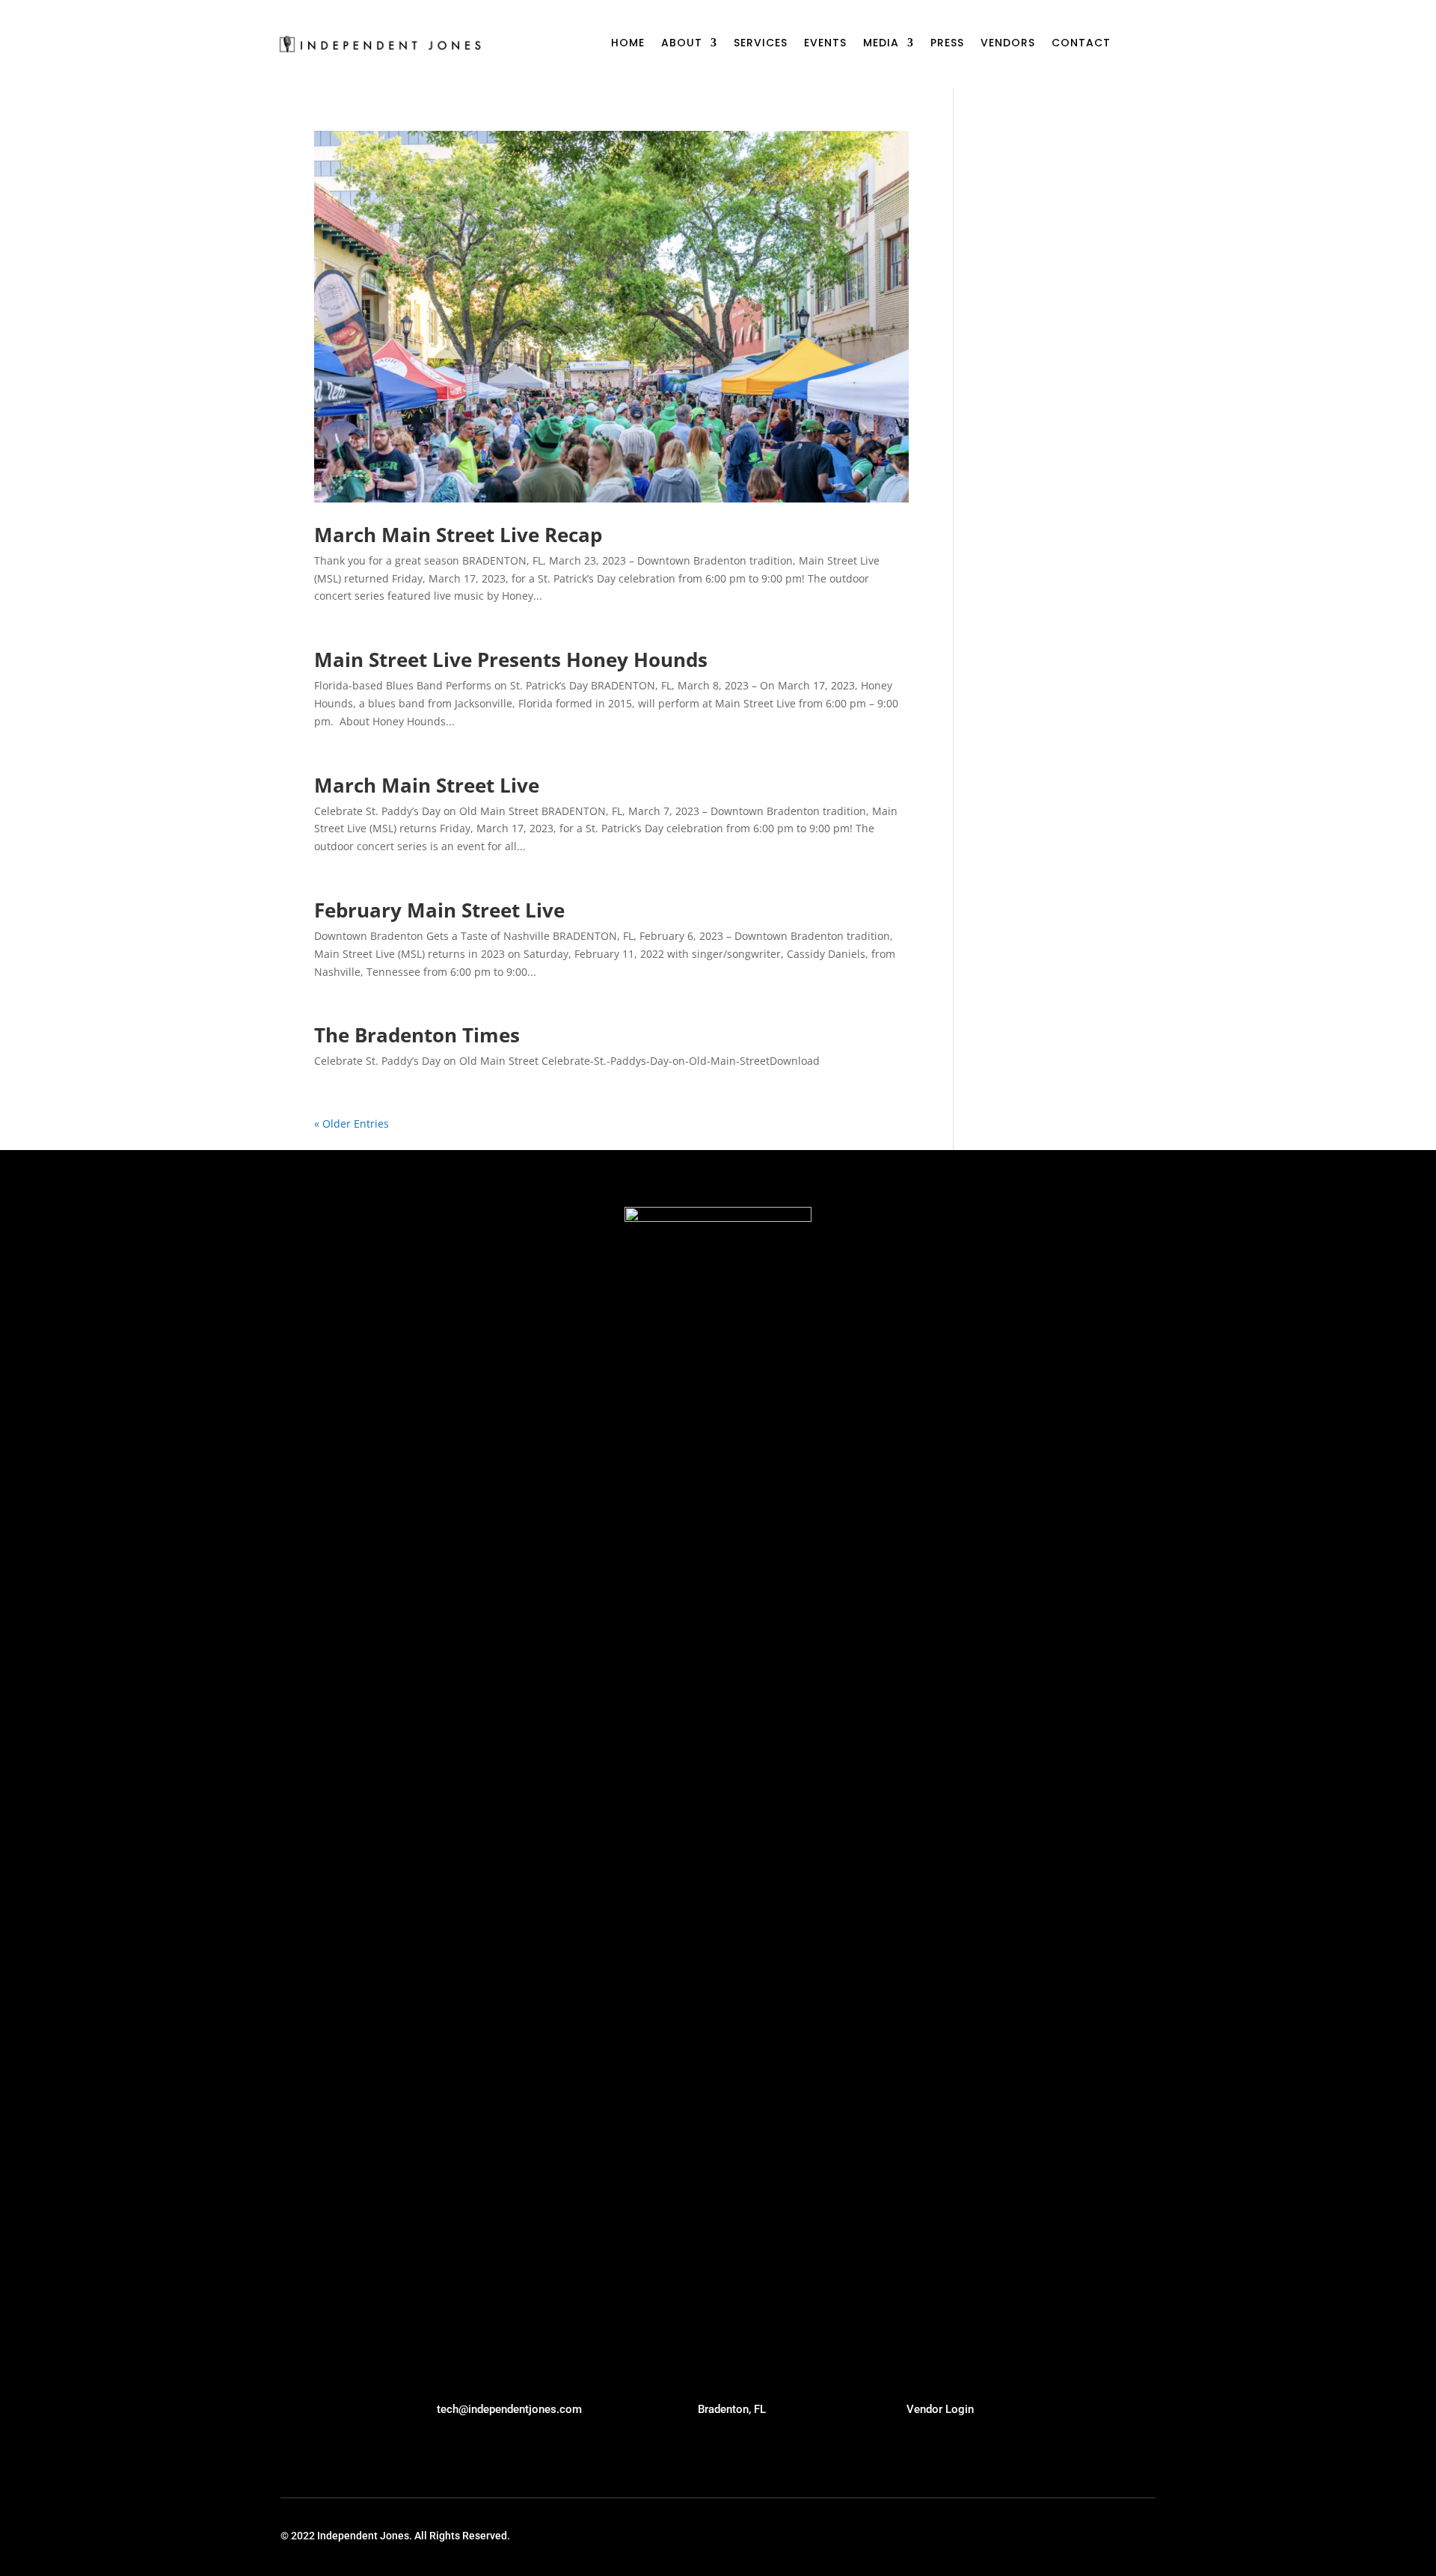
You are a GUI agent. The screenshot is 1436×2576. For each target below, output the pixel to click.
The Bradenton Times (417, 1035)
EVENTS (825, 44)
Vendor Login (940, 2409)
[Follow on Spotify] (1095, 2536)
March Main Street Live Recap (458, 535)
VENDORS (1008, 44)
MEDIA (881, 44)
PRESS (947, 44)
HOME (628, 44)
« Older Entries (352, 1123)
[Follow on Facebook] (1146, 2536)
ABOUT (682, 44)
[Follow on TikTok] (1019, 2536)
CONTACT (1081, 44)
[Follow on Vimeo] (1070, 2536)
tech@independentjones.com (509, 2409)
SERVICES (761, 44)
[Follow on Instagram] (1120, 2536)
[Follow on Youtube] (1044, 2536)
